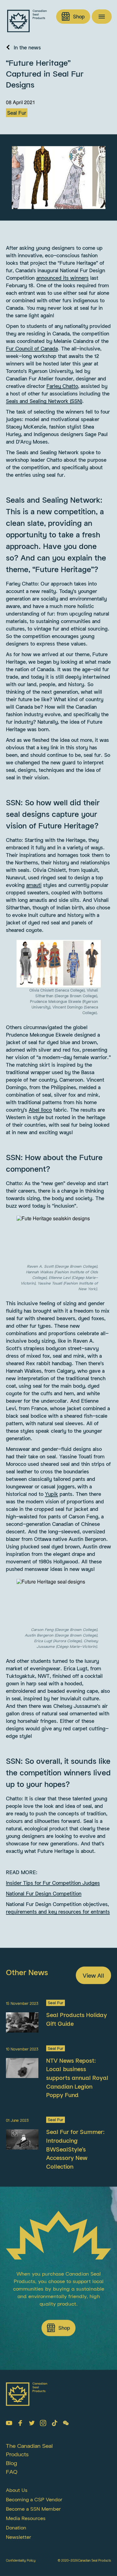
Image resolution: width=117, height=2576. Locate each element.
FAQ (12, 2472)
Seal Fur (17, 113)
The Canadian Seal (29, 2446)
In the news (27, 48)
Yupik (51, 1494)
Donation (16, 2527)
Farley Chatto (62, 386)
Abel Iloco (40, 1110)
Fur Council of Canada (32, 349)
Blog (12, 2463)
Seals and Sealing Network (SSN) (44, 401)
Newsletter (19, 2537)
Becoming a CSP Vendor (34, 2499)
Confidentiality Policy (21, 2560)
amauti (34, 885)
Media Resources (26, 2518)
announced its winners (62, 278)
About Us (17, 2490)
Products (17, 2454)
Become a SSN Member (33, 2509)
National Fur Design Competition (44, 1894)
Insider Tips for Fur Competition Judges (53, 1883)
